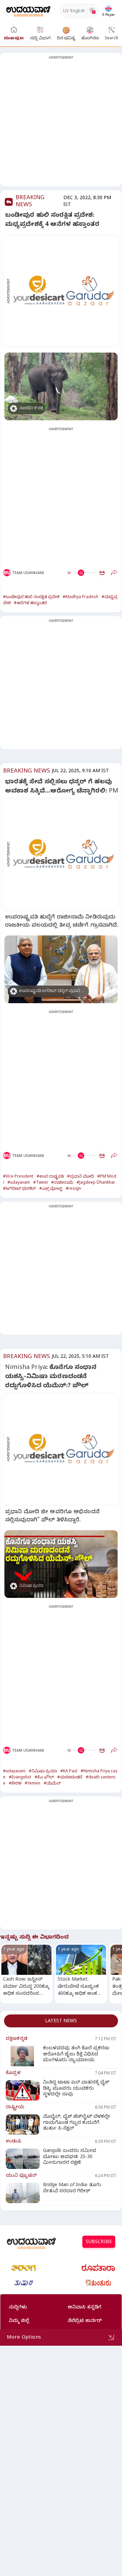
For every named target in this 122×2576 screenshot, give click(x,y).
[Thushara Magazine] (24, 2283)
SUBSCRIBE (99, 2243)
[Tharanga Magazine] (24, 2268)
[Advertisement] (61, 124)
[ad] (65, 291)
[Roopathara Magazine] (98, 2268)
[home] (28, 11)
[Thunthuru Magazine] (98, 2283)
